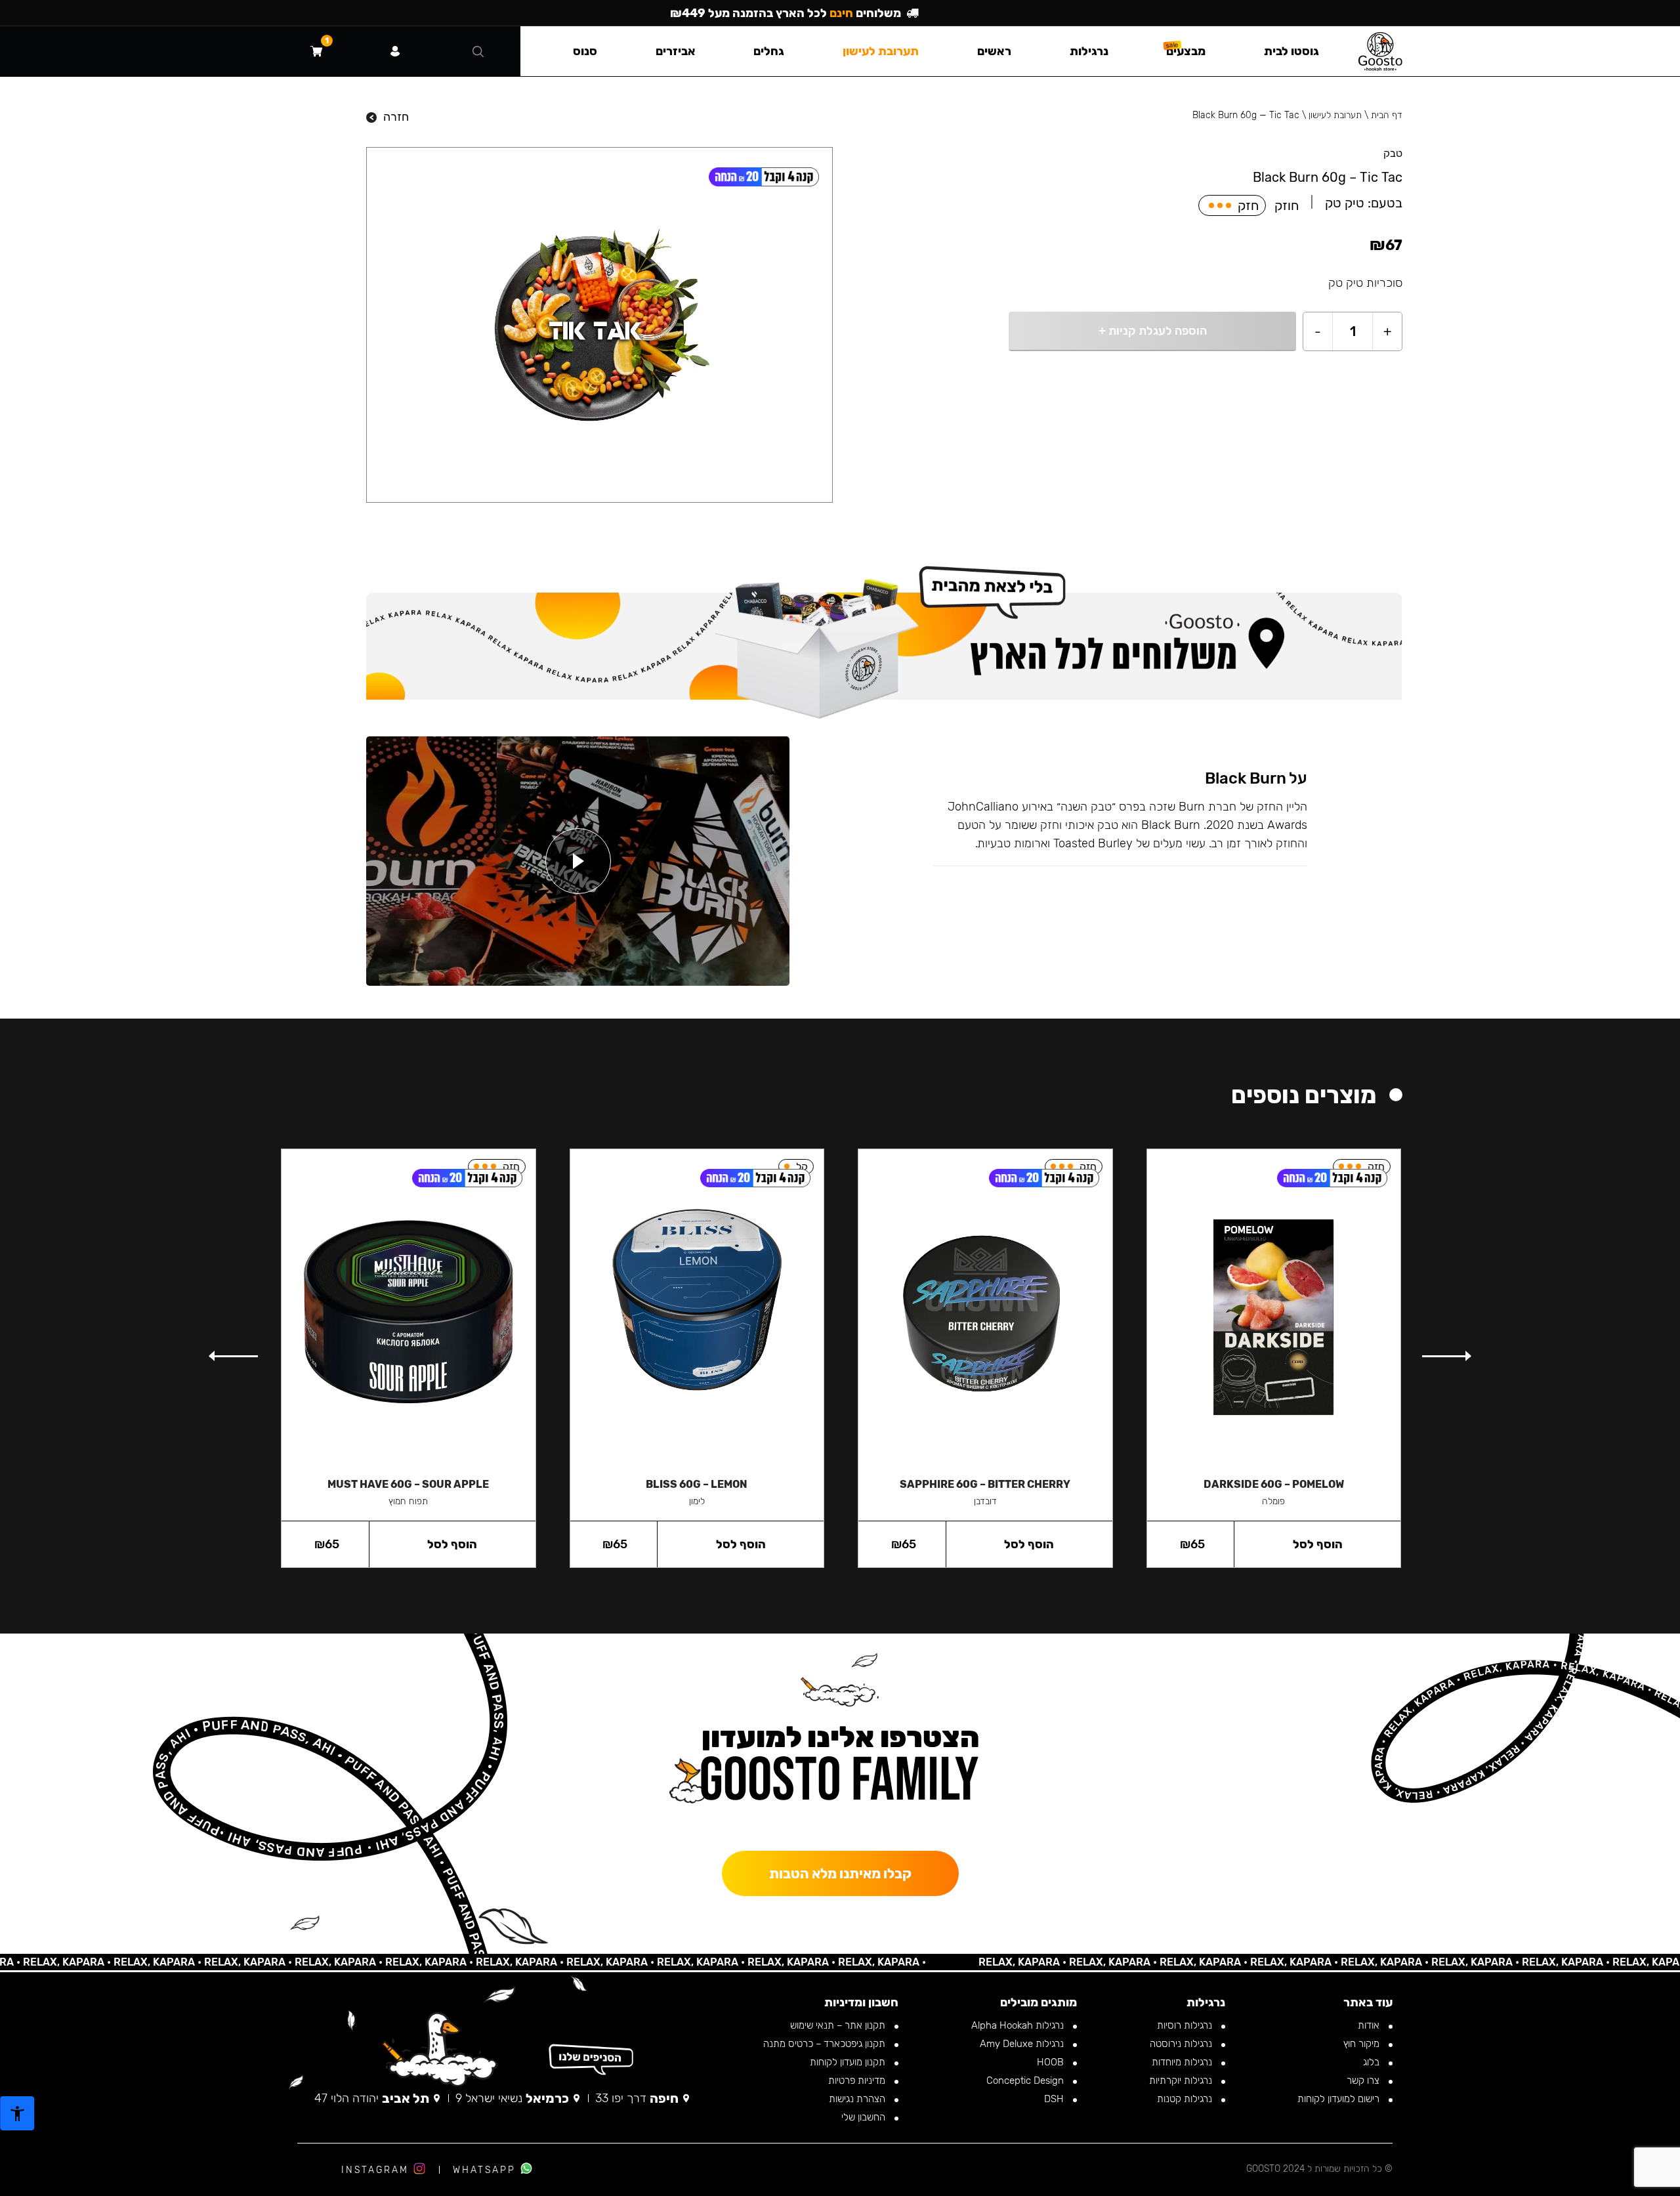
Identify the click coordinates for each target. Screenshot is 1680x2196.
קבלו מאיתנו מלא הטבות (840, 1873)
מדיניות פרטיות (858, 2080)
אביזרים (676, 51)
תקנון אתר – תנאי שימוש (839, 2025)
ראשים (994, 51)
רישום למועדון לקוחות (1340, 2099)
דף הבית (1387, 115)
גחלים (769, 51)
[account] (395, 51)
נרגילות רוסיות (1186, 2025)
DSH (1055, 2099)
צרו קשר (1364, 2080)
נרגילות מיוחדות (1183, 2062)
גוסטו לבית (1291, 51)
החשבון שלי (865, 2117)
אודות (1370, 2025)
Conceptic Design (1026, 2080)
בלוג (1373, 2062)
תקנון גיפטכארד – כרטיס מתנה (826, 2044)
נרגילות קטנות (1186, 2099)
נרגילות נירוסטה (1182, 2044)
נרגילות (1089, 51)
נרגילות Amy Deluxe (1023, 2044)
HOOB (1052, 2062)
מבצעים (1186, 51)
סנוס (585, 51)
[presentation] (1446, 1357)
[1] (316, 51)
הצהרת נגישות (858, 2099)
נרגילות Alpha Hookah (1019, 2025)
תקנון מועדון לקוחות (849, 2062)
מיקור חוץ (1363, 2044)
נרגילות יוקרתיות (1182, 2080)
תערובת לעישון (1335, 115)
